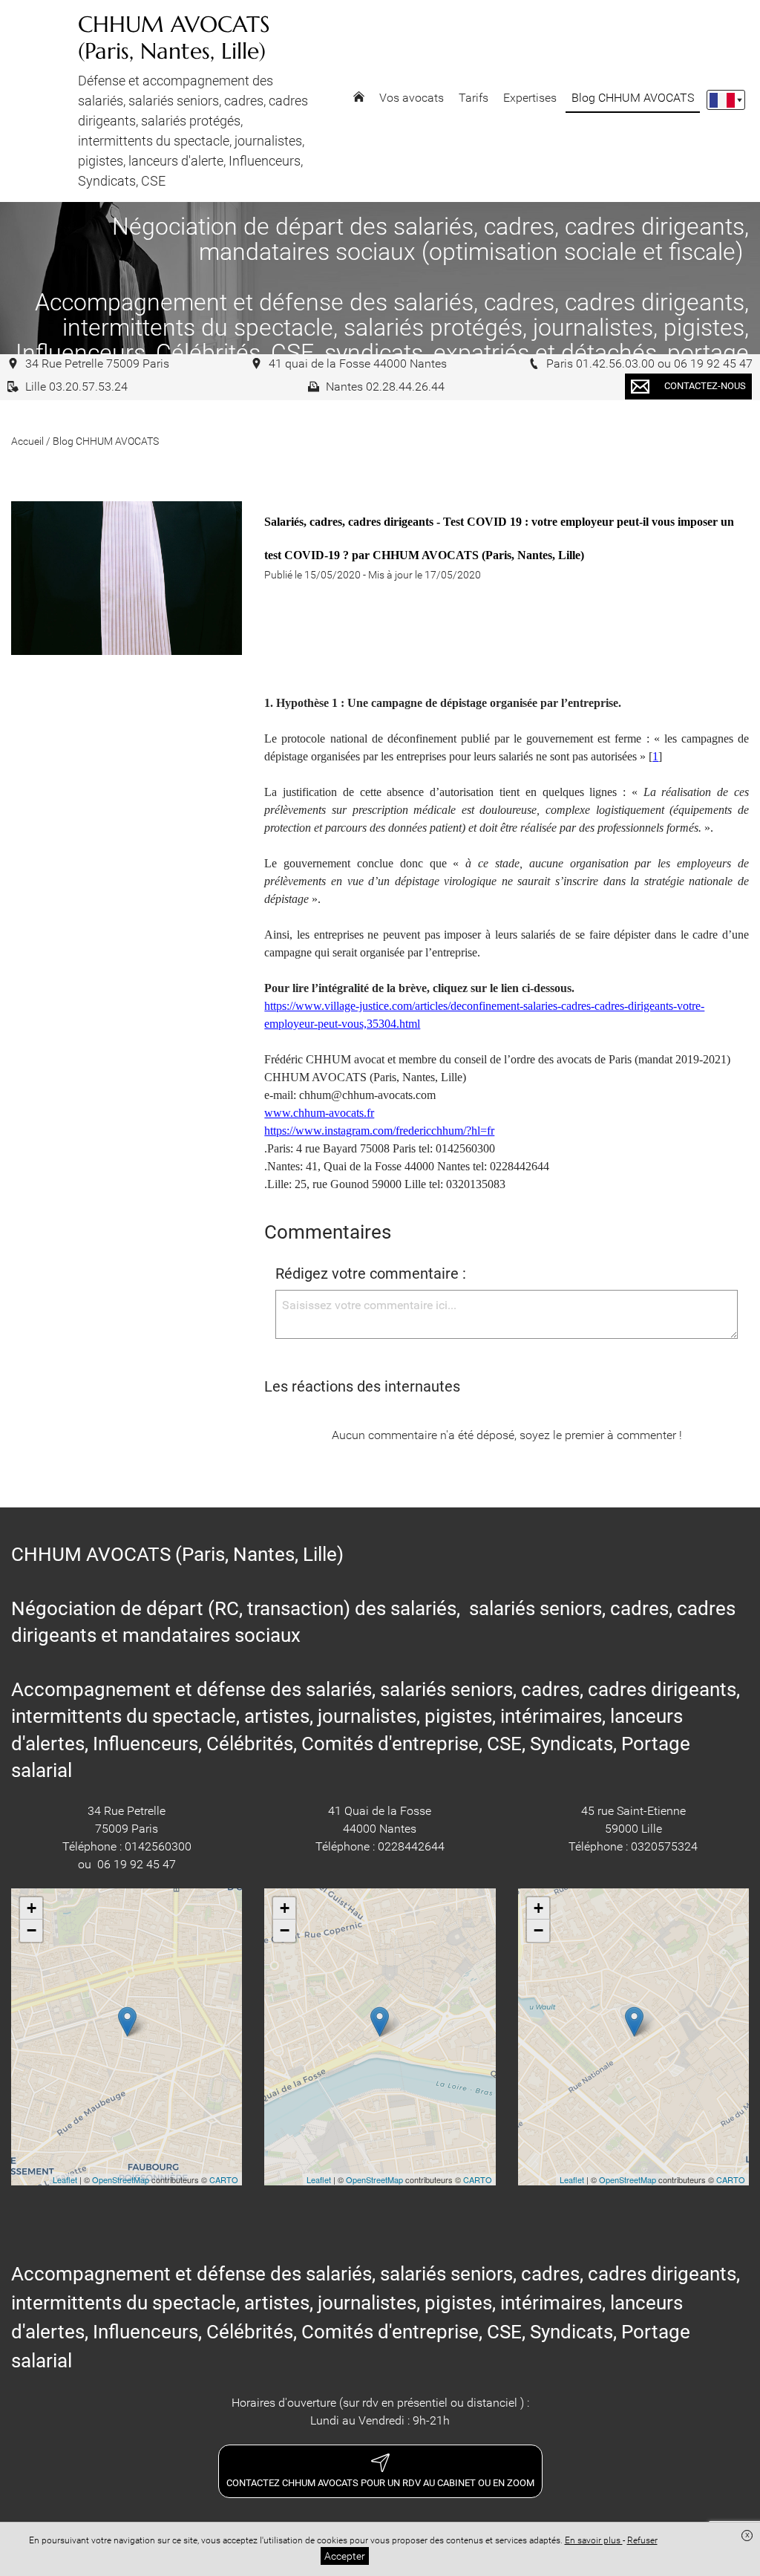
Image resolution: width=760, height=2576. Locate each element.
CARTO (224, 2179)
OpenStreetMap (121, 2179)
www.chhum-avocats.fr (319, 1113)
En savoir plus (594, 2540)
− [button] (32, 1930)
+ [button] (32, 1908)
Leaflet (65, 2179)
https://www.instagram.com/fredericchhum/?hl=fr (379, 1131)
